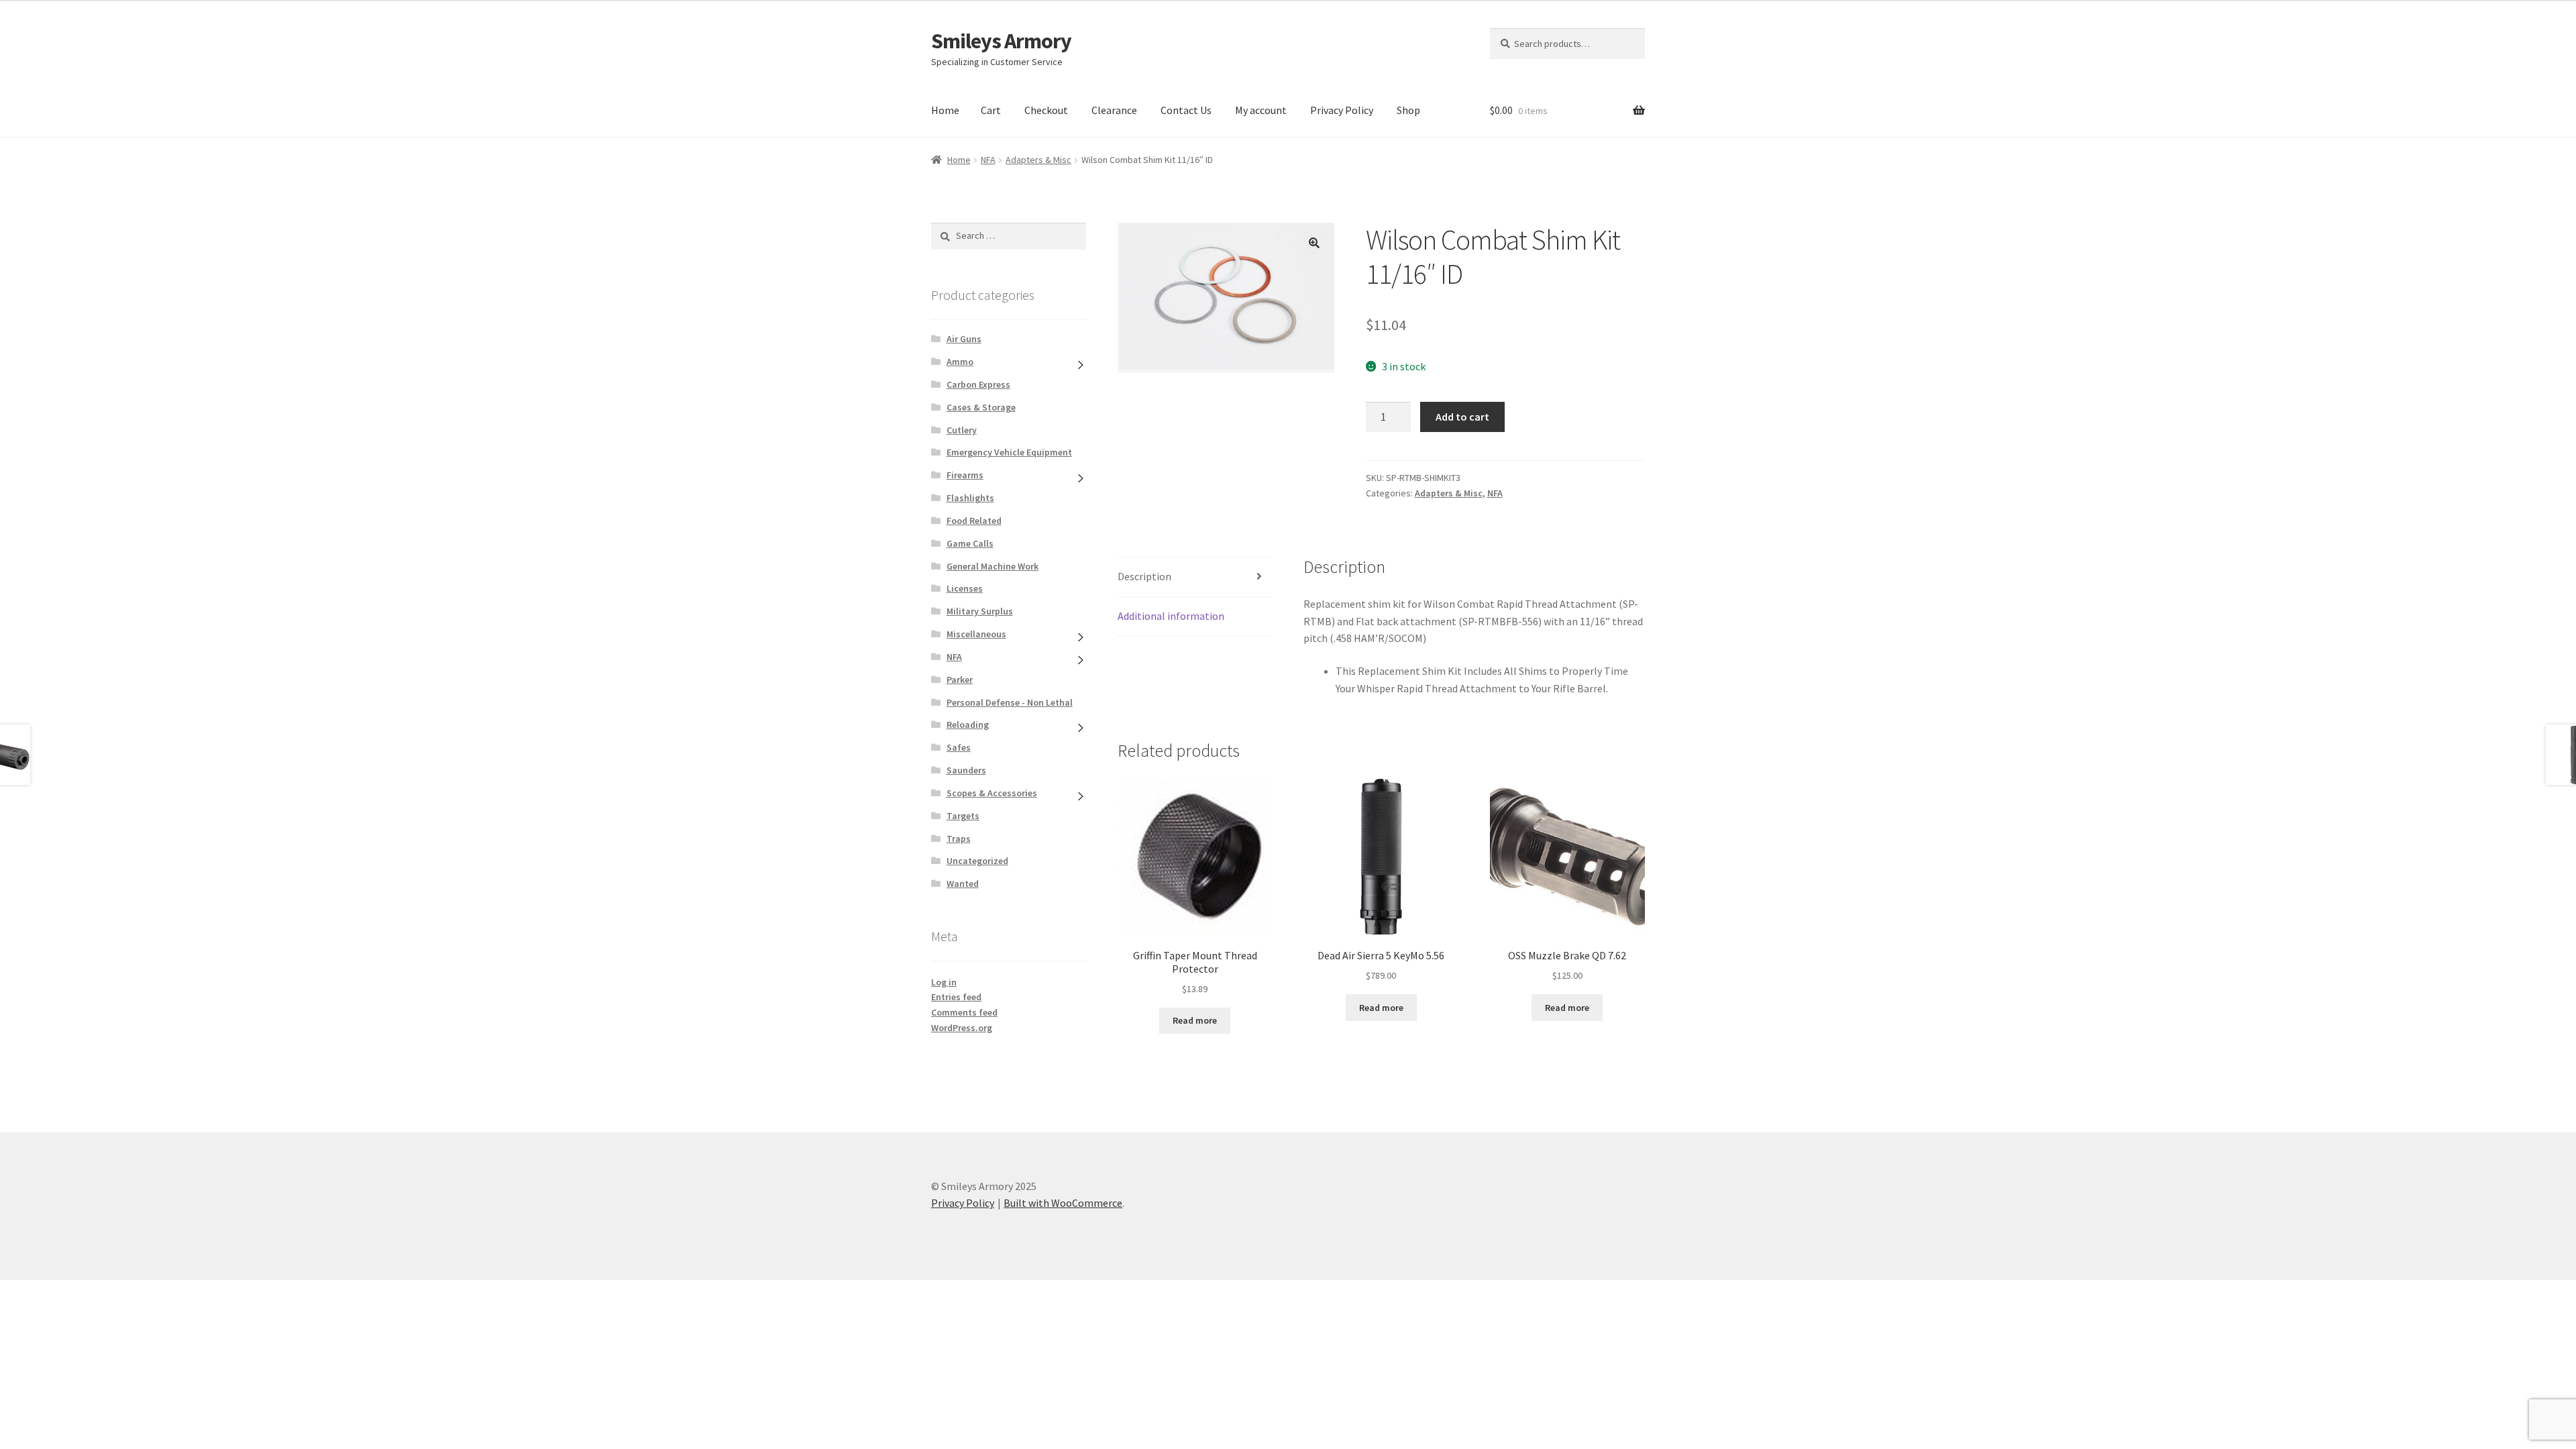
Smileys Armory (1001, 41)
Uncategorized (977, 861)
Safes (959, 747)
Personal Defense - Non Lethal (1010, 702)
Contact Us (1186, 110)
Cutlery (962, 430)
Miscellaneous (976, 634)
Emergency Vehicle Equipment (1009, 452)
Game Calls (970, 543)
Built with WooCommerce (1063, 1203)
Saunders (966, 770)
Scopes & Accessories (992, 793)
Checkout (1046, 110)
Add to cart (1462, 417)
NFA (988, 160)
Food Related (974, 521)
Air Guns (964, 339)
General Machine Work (992, 566)
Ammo (960, 362)
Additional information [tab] (1171, 616)
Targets (963, 816)
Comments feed (964, 1012)
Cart (991, 110)
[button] (1314, 243)
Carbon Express (978, 384)
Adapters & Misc (1038, 160)
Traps (959, 839)
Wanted (963, 883)
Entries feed (956, 997)
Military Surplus (980, 611)
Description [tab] (1144, 576)
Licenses (965, 588)
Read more (1195, 1020)
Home (945, 110)
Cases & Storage (981, 407)
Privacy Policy (1342, 110)
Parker (960, 680)
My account (1261, 110)
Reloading (968, 724)
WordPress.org (962, 1028)
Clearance (1114, 110)
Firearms (965, 475)
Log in (944, 982)
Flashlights (970, 498)
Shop (1408, 110)
